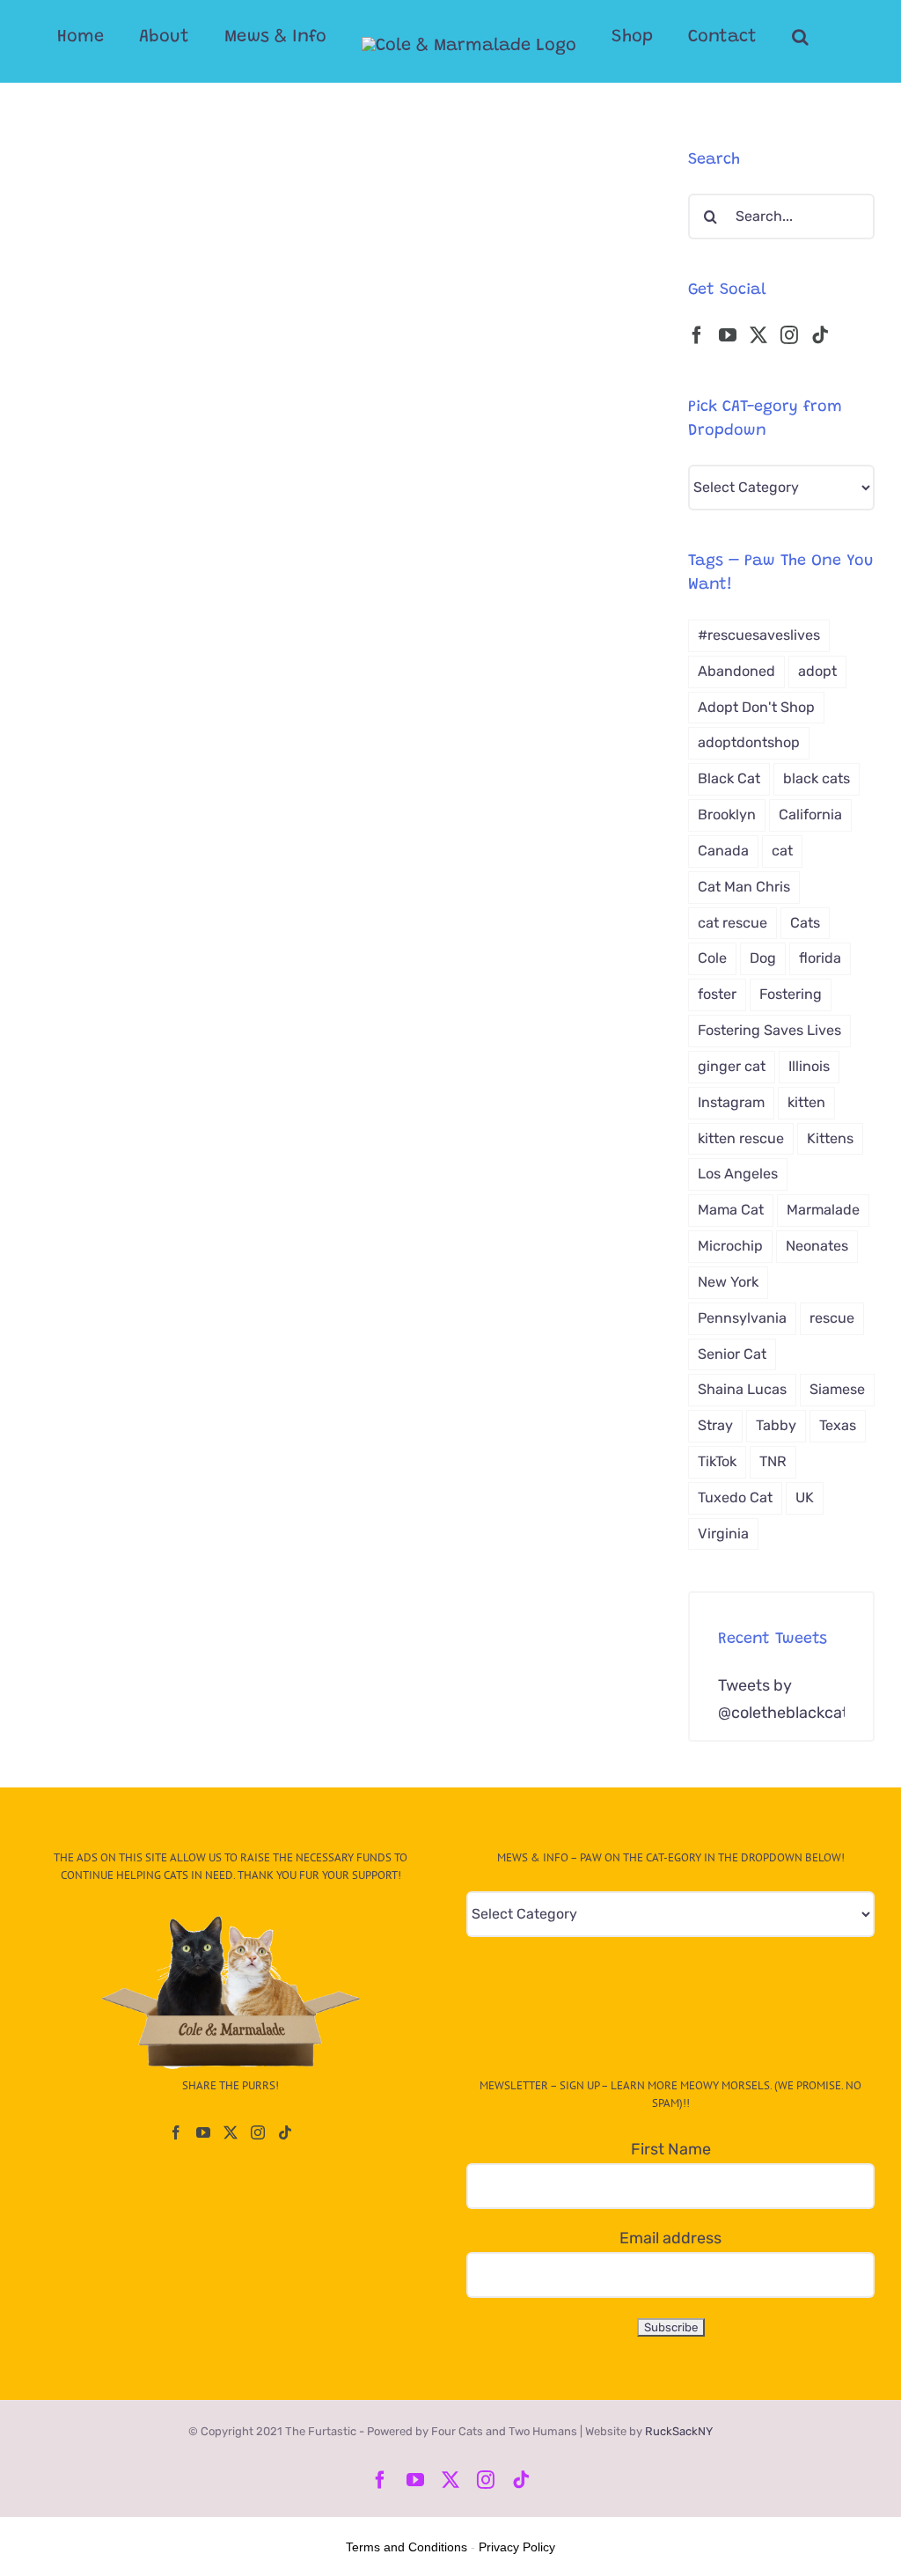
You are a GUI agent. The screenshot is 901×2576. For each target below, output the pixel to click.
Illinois (809, 1066)
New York (728, 1282)
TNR (773, 1461)
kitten (806, 1102)
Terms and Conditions (407, 2547)
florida (820, 958)
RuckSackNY (679, 2431)
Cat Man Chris (744, 887)
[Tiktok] (820, 335)
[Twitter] (758, 335)
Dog (763, 958)
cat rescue (733, 923)
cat (782, 851)
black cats (817, 778)
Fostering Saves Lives (769, 1030)
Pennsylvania (742, 1318)
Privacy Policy (517, 2547)
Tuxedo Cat (735, 1497)
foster (717, 994)
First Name (671, 2149)
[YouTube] (728, 335)
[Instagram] (789, 335)
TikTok (717, 1461)
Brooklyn (727, 815)
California (810, 815)
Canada (723, 851)
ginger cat (732, 1066)
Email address (670, 2238)
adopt (817, 671)
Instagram (731, 1102)
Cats (805, 923)
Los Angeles (738, 1174)
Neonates (817, 1246)
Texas (838, 1425)
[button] (800, 37)
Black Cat (729, 778)
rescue (832, 1318)
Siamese (837, 1389)
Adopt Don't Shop (756, 707)
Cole (712, 958)
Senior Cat (732, 1354)
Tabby (776, 1425)
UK (805, 1497)
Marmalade (823, 1210)
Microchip (730, 1246)
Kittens (830, 1138)
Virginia (723, 1534)
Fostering (791, 994)
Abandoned (736, 671)
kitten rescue (741, 1138)
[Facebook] (697, 335)
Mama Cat (731, 1210)
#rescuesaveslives (759, 635)
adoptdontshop (749, 742)
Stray (715, 1425)
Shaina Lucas (742, 1389)
